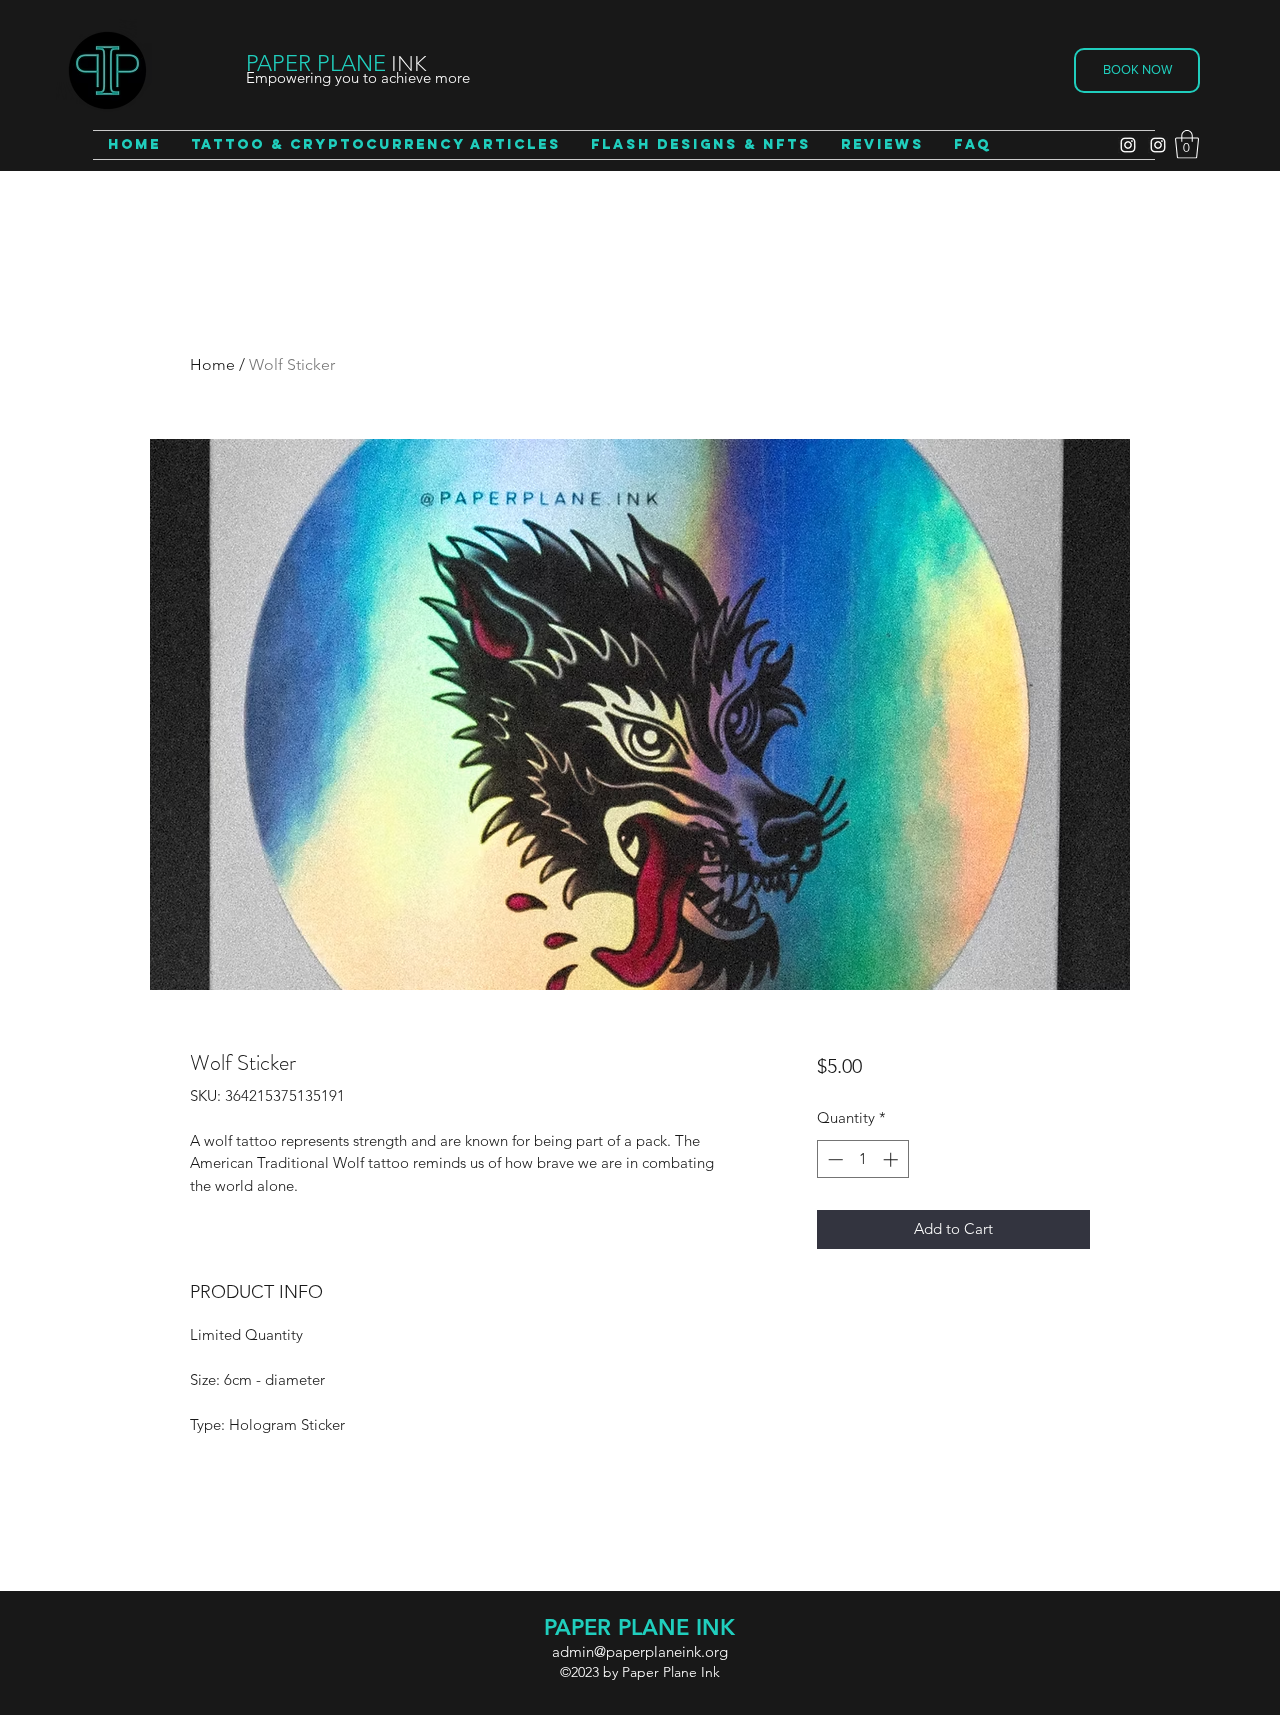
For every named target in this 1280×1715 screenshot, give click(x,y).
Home (212, 364)
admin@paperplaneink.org (640, 1651)
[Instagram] (1128, 145)
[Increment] (892, 1159)
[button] (1187, 144)
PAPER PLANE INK (639, 1627)
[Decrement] (833, 1159)
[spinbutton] (862, 1159)
